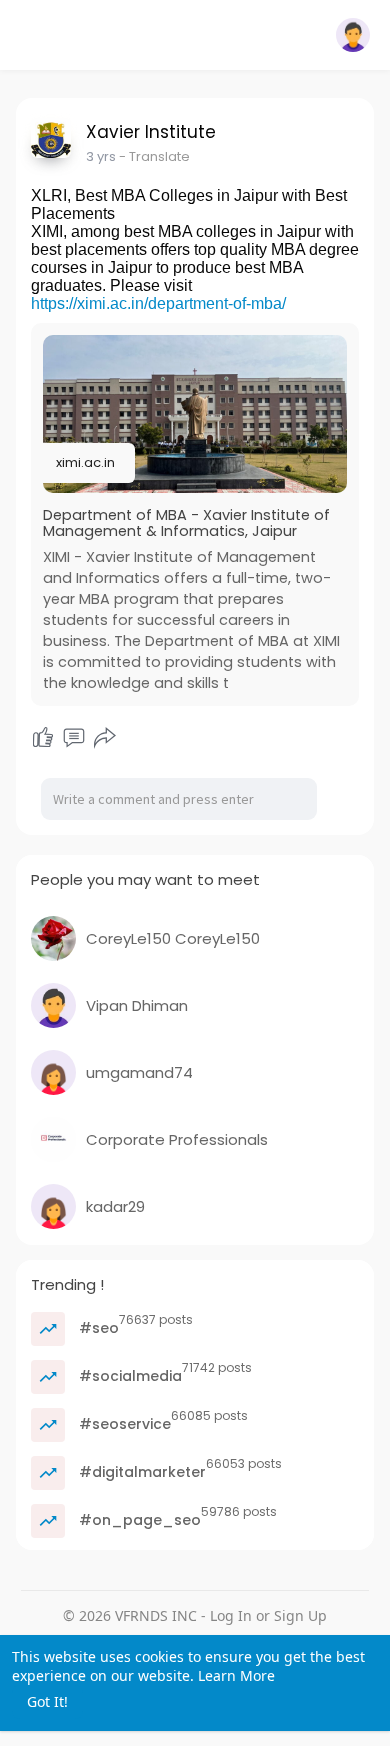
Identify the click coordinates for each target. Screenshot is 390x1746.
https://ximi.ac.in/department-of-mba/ (158, 303)
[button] (353, 35)
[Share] (105, 738)
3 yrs (101, 156)
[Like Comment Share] (74, 738)
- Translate (154, 156)
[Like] (43, 738)
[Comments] (74, 738)
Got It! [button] (47, 1701)
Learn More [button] (236, 1675)
